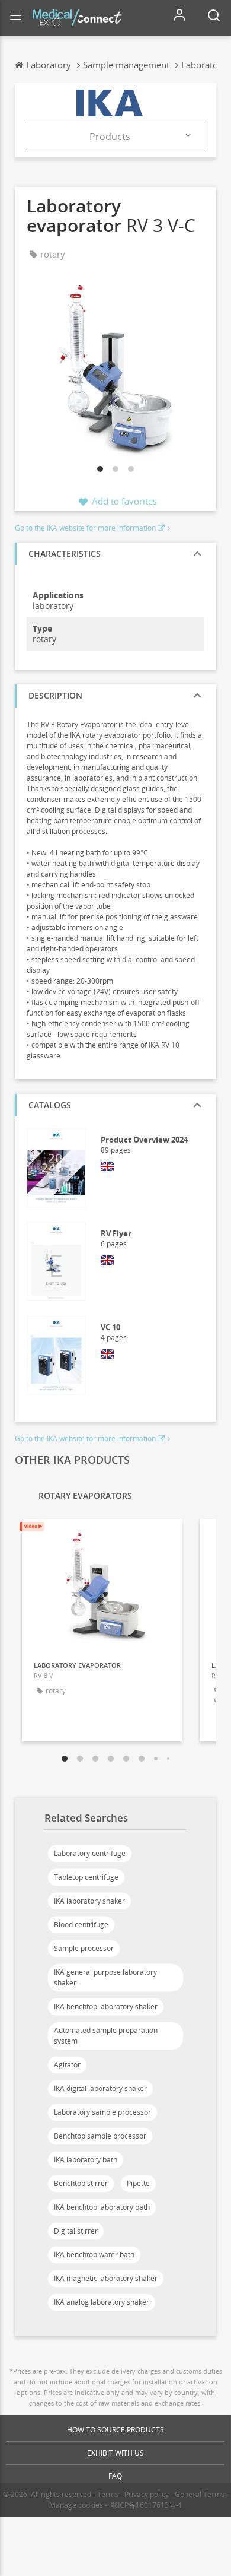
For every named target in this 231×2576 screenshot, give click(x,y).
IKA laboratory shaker (89, 1901)
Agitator (67, 2065)
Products (110, 137)
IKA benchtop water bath (94, 2255)
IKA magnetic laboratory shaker (106, 2278)
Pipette (138, 2183)
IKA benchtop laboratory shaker (106, 2006)
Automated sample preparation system (106, 2036)
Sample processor (84, 1948)
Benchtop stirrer (81, 2183)
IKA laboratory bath (86, 2160)
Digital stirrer (76, 2231)
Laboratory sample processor (102, 2112)
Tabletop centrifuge (86, 1877)
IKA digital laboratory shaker (100, 2088)
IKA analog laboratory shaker (102, 2302)
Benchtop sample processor (100, 2136)
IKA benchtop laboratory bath (102, 2207)
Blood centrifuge (81, 1925)
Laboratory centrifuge (90, 1853)
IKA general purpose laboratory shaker (105, 1977)
